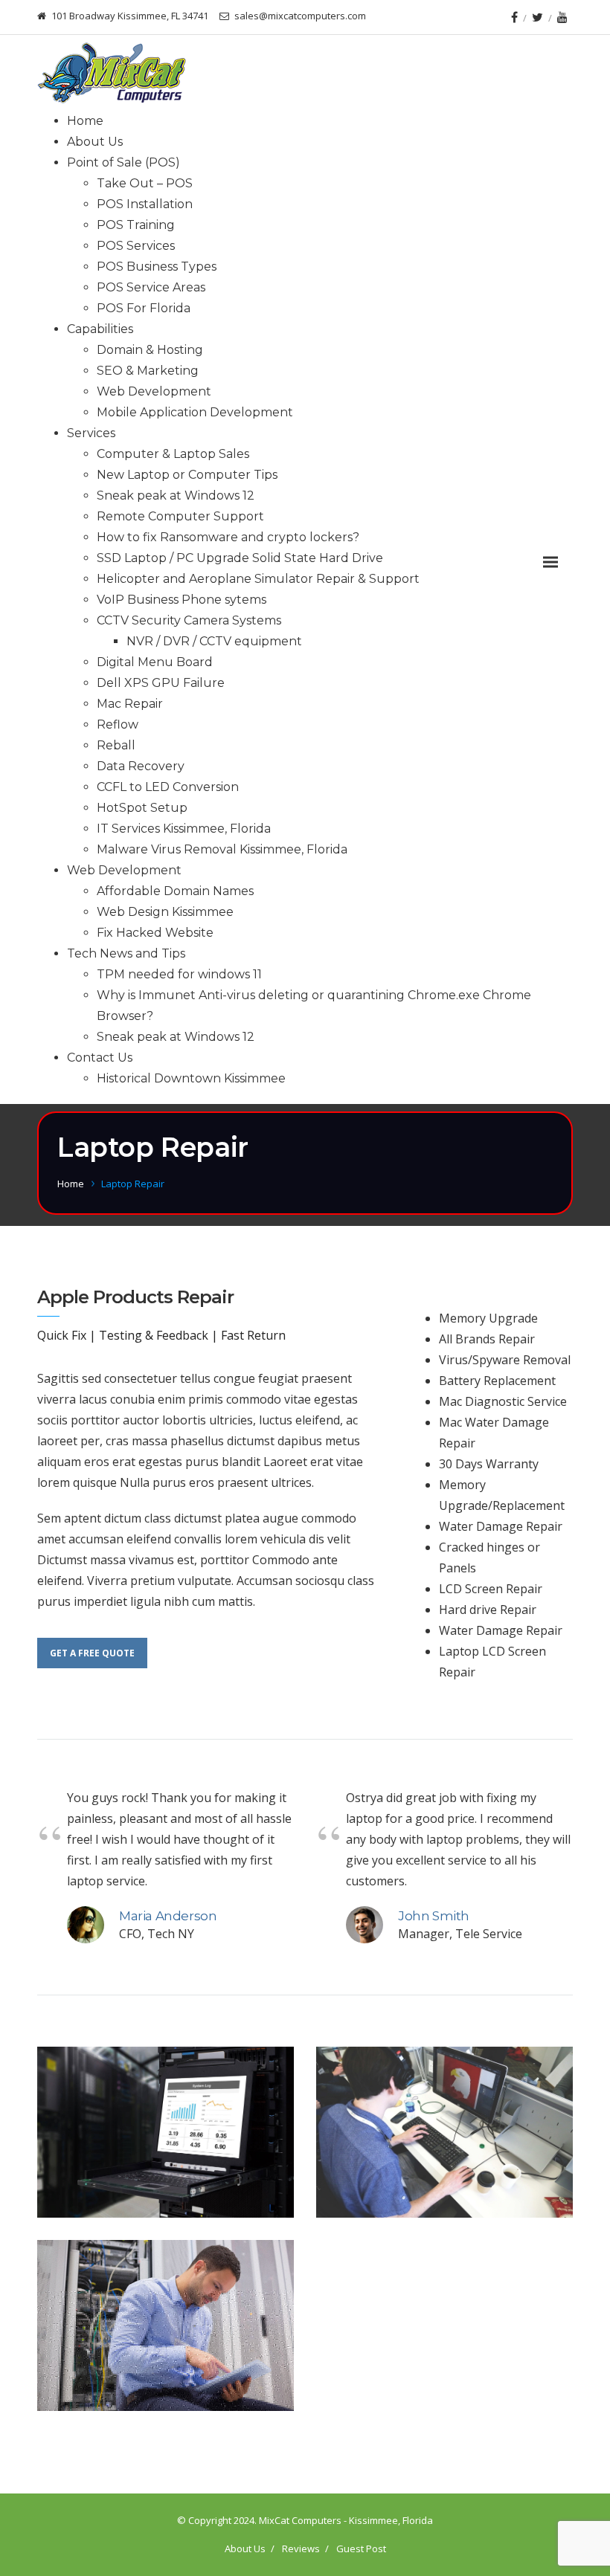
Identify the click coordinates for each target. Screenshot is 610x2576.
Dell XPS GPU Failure (161, 683)
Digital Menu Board (155, 662)
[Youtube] (562, 17)
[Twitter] (537, 17)
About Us (95, 142)
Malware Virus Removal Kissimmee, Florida (222, 849)
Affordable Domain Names (175, 891)
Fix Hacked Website (155, 933)
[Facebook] (514, 17)
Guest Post (361, 2548)
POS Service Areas (151, 287)
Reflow (118, 724)
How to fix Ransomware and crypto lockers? (228, 537)
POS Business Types (157, 267)
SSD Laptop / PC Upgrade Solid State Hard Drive (240, 558)
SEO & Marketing (148, 371)
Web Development (154, 391)
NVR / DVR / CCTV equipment (214, 641)
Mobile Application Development (195, 412)
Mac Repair (130, 704)
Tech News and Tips (126, 953)
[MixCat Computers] (112, 73)
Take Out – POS (145, 183)
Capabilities (100, 329)
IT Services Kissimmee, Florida (184, 829)
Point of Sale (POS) (123, 162)
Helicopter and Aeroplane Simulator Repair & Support (258, 579)
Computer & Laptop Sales (173, 454)
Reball (116, 745)
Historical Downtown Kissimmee (191, 1078)
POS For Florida (144, 308)
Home (85, 121)
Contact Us (100, 1058)
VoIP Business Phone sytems (182, 600)
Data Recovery (141, 766)
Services (91, 433)
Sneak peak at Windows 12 (176, 495)
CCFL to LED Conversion (168, 787)
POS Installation (145, 204)
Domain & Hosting (150, 350)
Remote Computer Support (180, 516)
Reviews (301, 2548)
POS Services (136, 246)
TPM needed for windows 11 (179, 974)
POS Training (136, 225)
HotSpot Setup (142, 808)
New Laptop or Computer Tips (187, 475)
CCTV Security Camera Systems (189, 620)
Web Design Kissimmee (165, 912)
